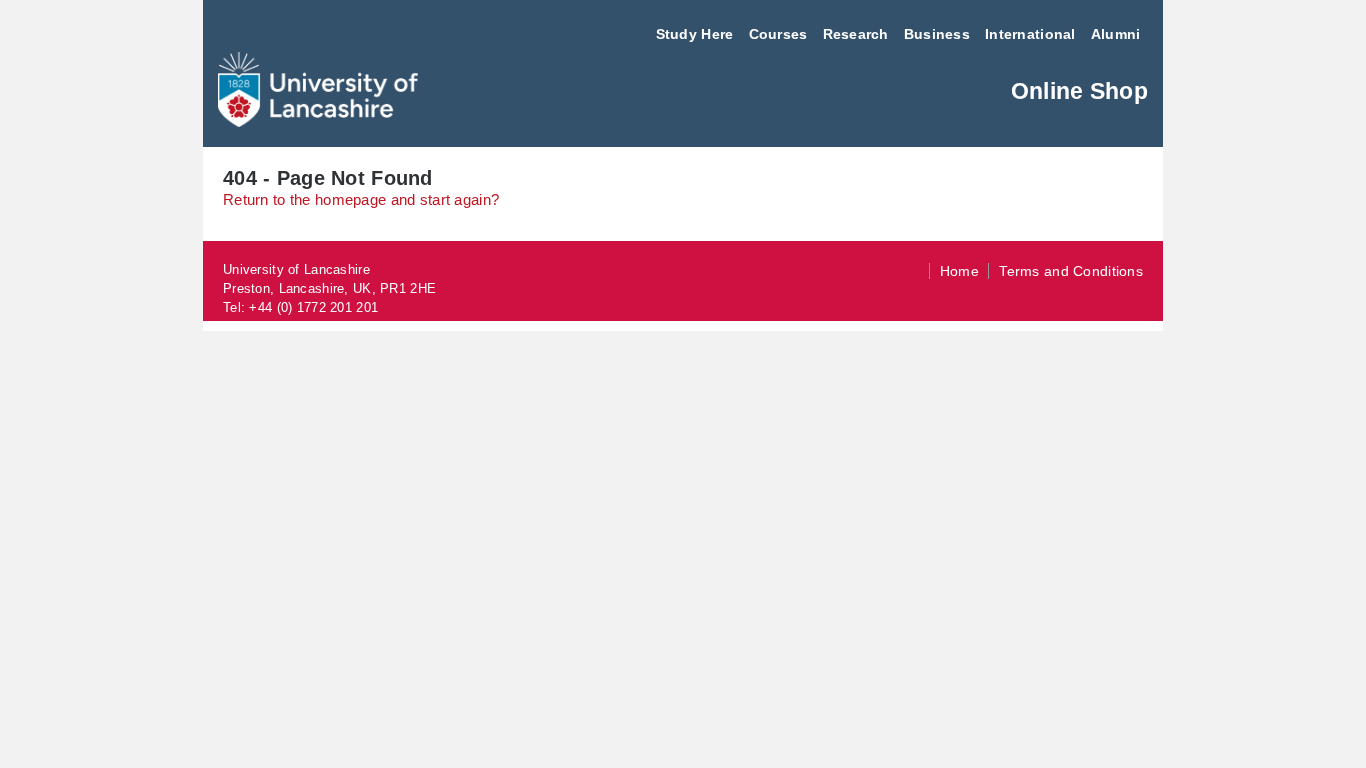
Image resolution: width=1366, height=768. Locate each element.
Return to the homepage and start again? (361, 199)
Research (856, 34)
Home (959, 271)
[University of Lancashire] (318, 121)
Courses (778, 34)
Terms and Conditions (1071, 271)
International (1030, 34)
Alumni (1116, 34)
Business (937, 34)
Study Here (695, 34)
